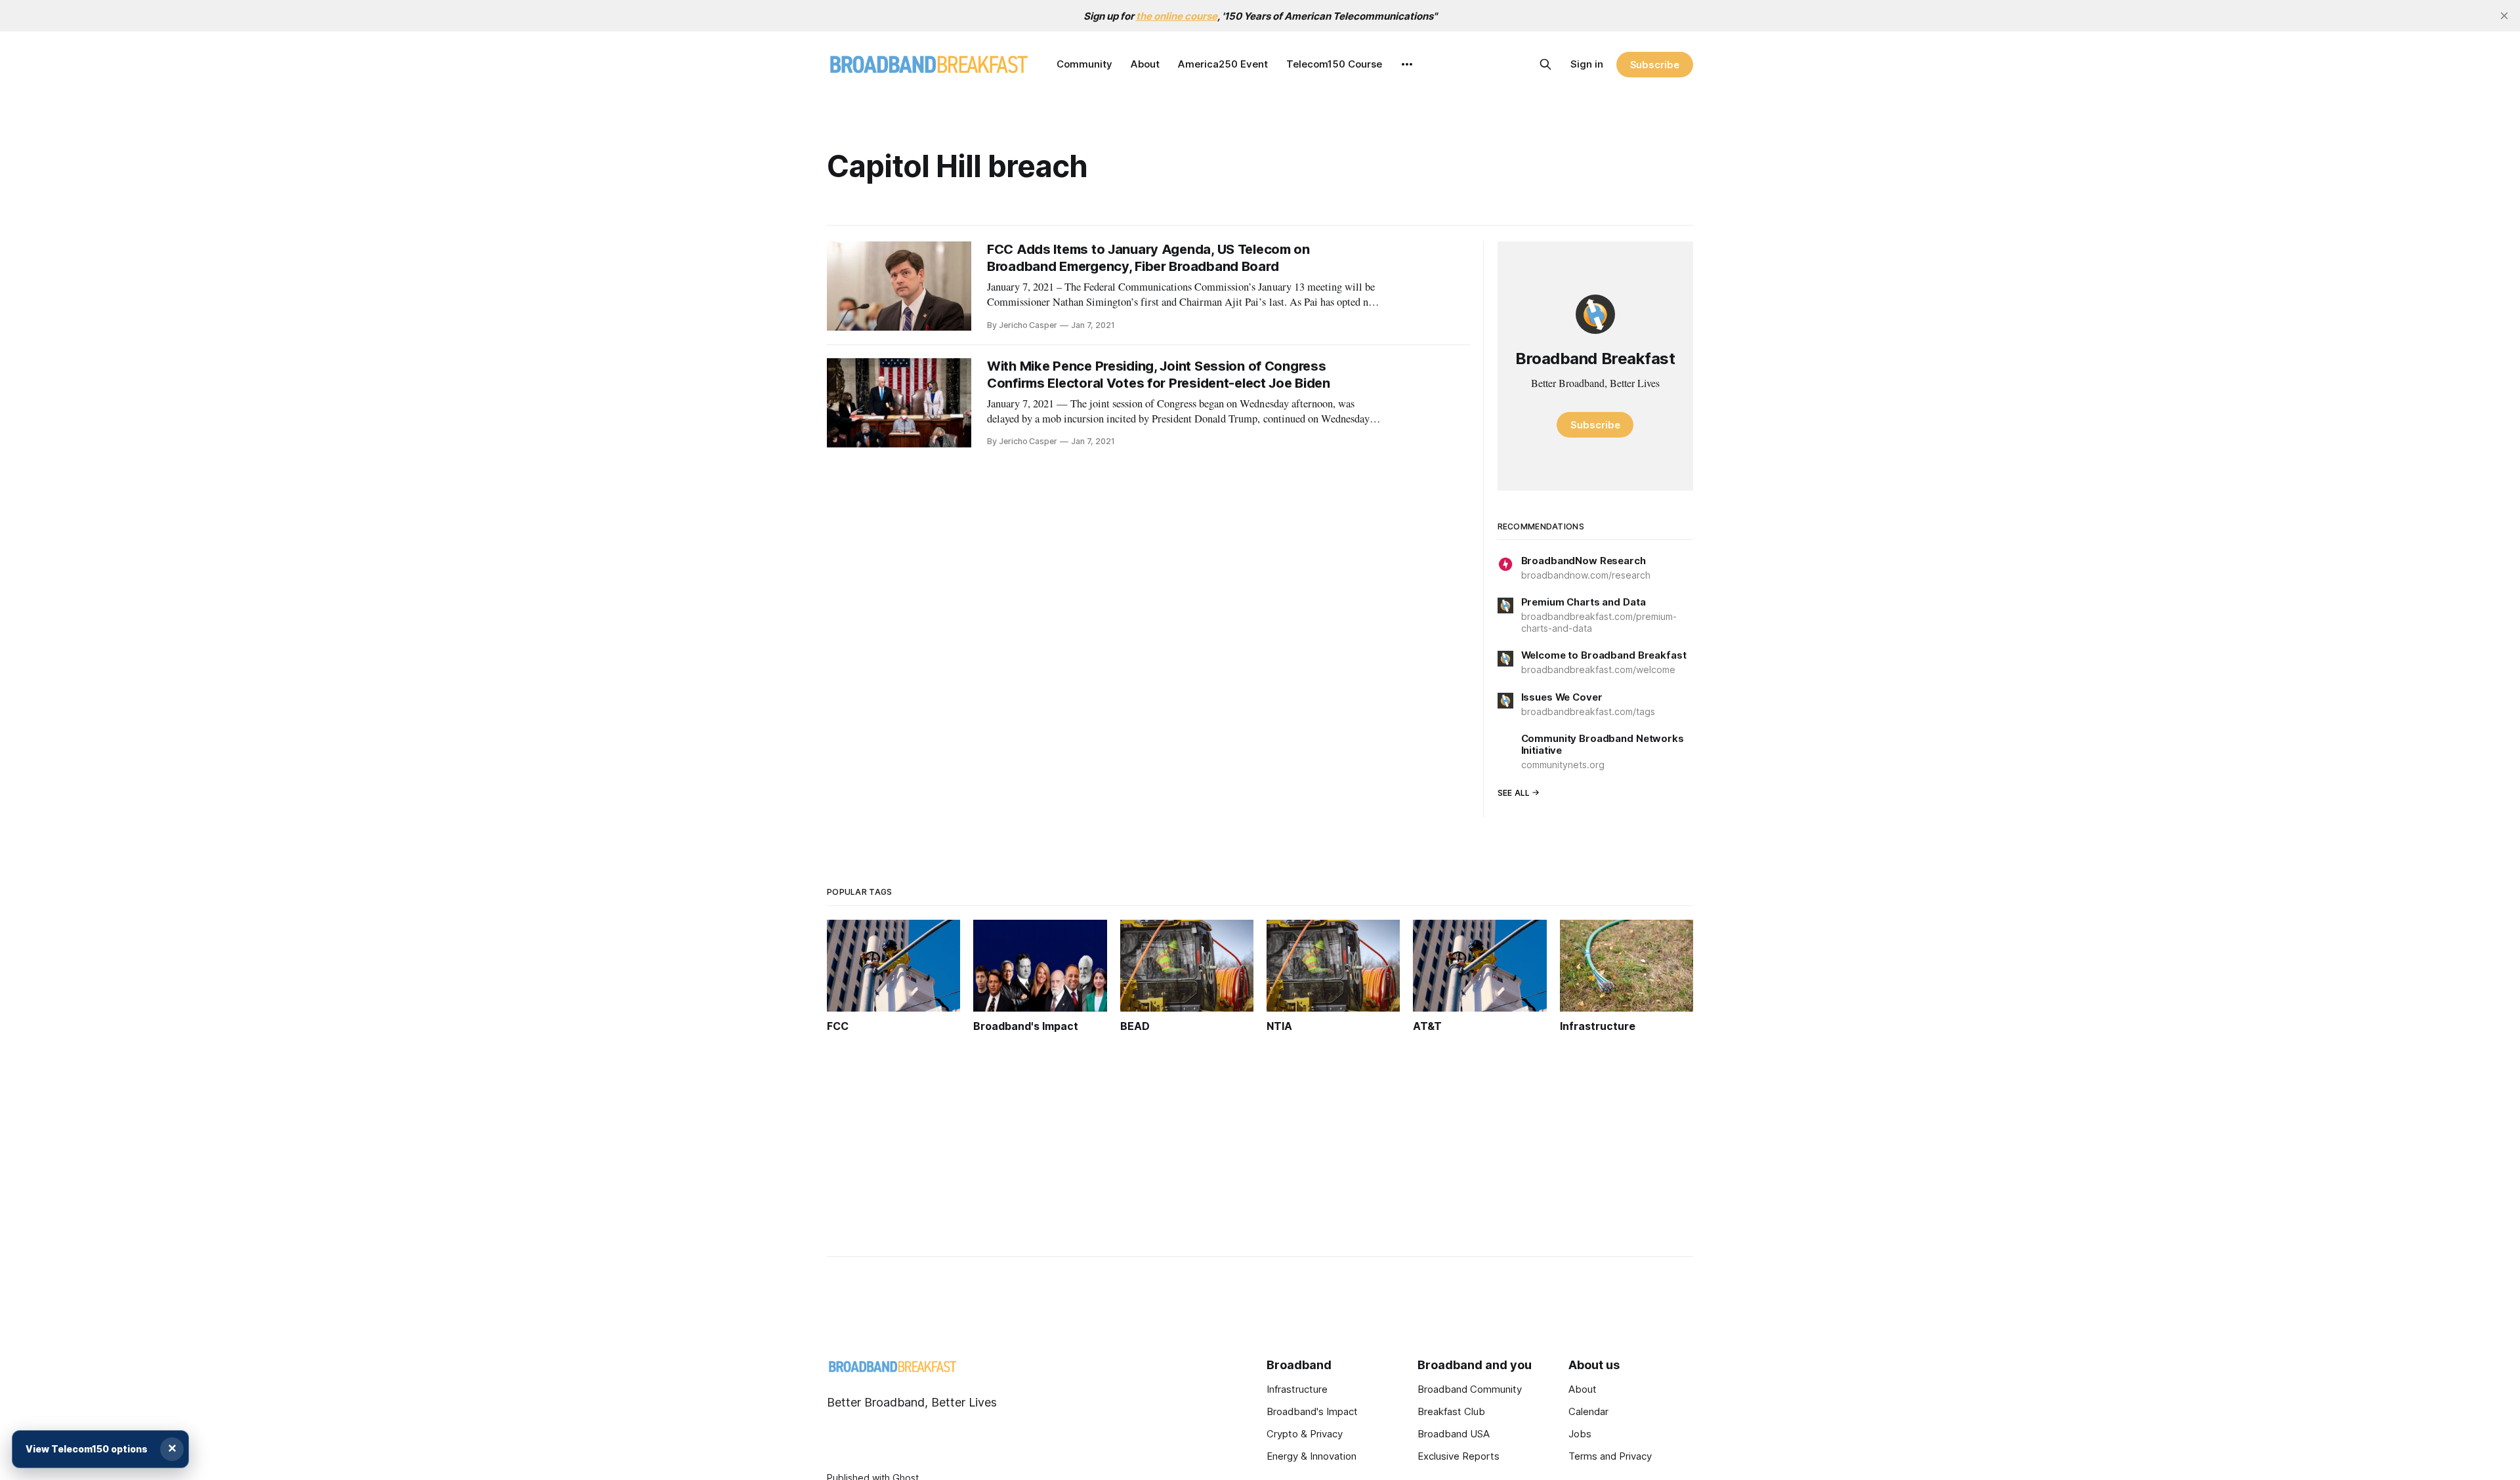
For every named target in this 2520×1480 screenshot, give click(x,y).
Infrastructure (1297, 1389)
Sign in (1587, 64)
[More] (1407, 64)
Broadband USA (1454, 1434)
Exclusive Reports (1459, 1456)
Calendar (1588, 1411)
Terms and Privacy (1610, 1456)
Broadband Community (1470, 1389)
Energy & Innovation (1312, 1456)
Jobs (1580, 1434)
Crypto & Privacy (1305, 1434)
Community (1084, 64)
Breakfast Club (1451, 1411)
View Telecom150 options (87, 1449)
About (1145, 64)
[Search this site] (1545, 64)
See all (1514, 793)
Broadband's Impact (1312, 1411)
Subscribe (1655, 65)
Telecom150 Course (1334, 64)
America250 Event (1223, 64)
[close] (2504, 16)
